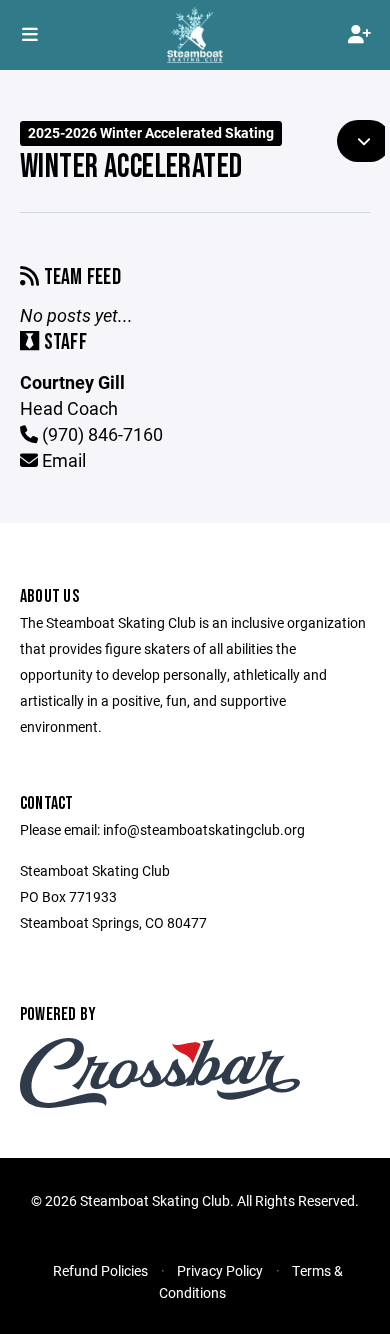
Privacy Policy (220, 1270)
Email (62, 460)
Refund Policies (100, 1270)
